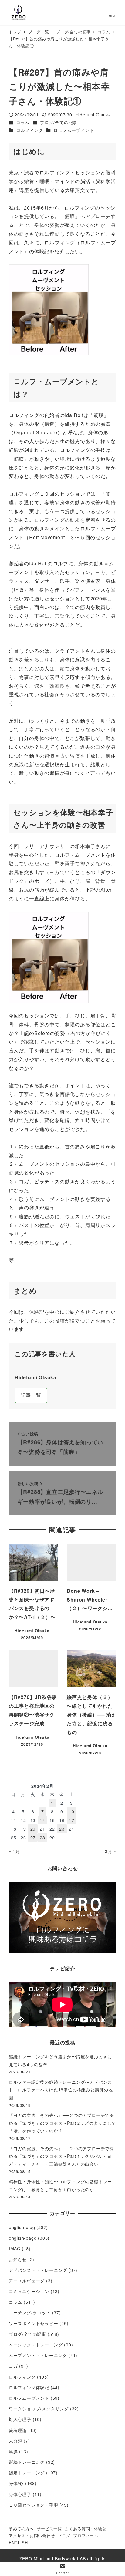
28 (42, 1838)
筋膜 (13, 2451)
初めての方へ (21, 2529)
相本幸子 (85, 846)
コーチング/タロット (30, 2312)
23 (62, 1829)
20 (33, 1829)
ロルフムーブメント (74, 130)
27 (33, 1838)
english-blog (22, 2227)
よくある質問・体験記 (86, 2529)
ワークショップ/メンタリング (39, 2409)
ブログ (64, 2536)
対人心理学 (20, 2419)
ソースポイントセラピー (34, 2323)
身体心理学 (20, 2494)
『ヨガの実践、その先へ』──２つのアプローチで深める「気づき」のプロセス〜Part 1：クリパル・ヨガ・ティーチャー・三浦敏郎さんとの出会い (61, 2156)
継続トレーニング (27, 2462)
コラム (23, 122)
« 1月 (14, 1851)
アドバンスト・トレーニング (38, 2270)
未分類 (15, 2441)
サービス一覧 (49, 2529)
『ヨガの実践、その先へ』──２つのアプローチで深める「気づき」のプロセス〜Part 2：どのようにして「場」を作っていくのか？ (62, 2123)
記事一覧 (31, 1395)
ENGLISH (18, 2542)
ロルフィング (30, 130)
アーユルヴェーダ (27, 2281)
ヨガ (13, 2366)
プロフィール (86, 2536)
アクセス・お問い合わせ (32, 2536)
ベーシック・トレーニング (36, 2345)
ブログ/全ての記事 (59, 122)
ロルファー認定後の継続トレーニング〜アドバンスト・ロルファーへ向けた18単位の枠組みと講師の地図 (61, 2090)
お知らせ (18, 2259)
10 (72, 1811)
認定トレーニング (27, 2473)
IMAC (15, 2248)
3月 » (111, 1851)
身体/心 (16, 2483)
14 (42, 1820)
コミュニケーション (29, 2291)
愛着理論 (18, 2430)
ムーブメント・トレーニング (38, 2355)
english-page (23, 2238)
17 (72, 1820)
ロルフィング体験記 (29, 2387)
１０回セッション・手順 (34, 2505)
